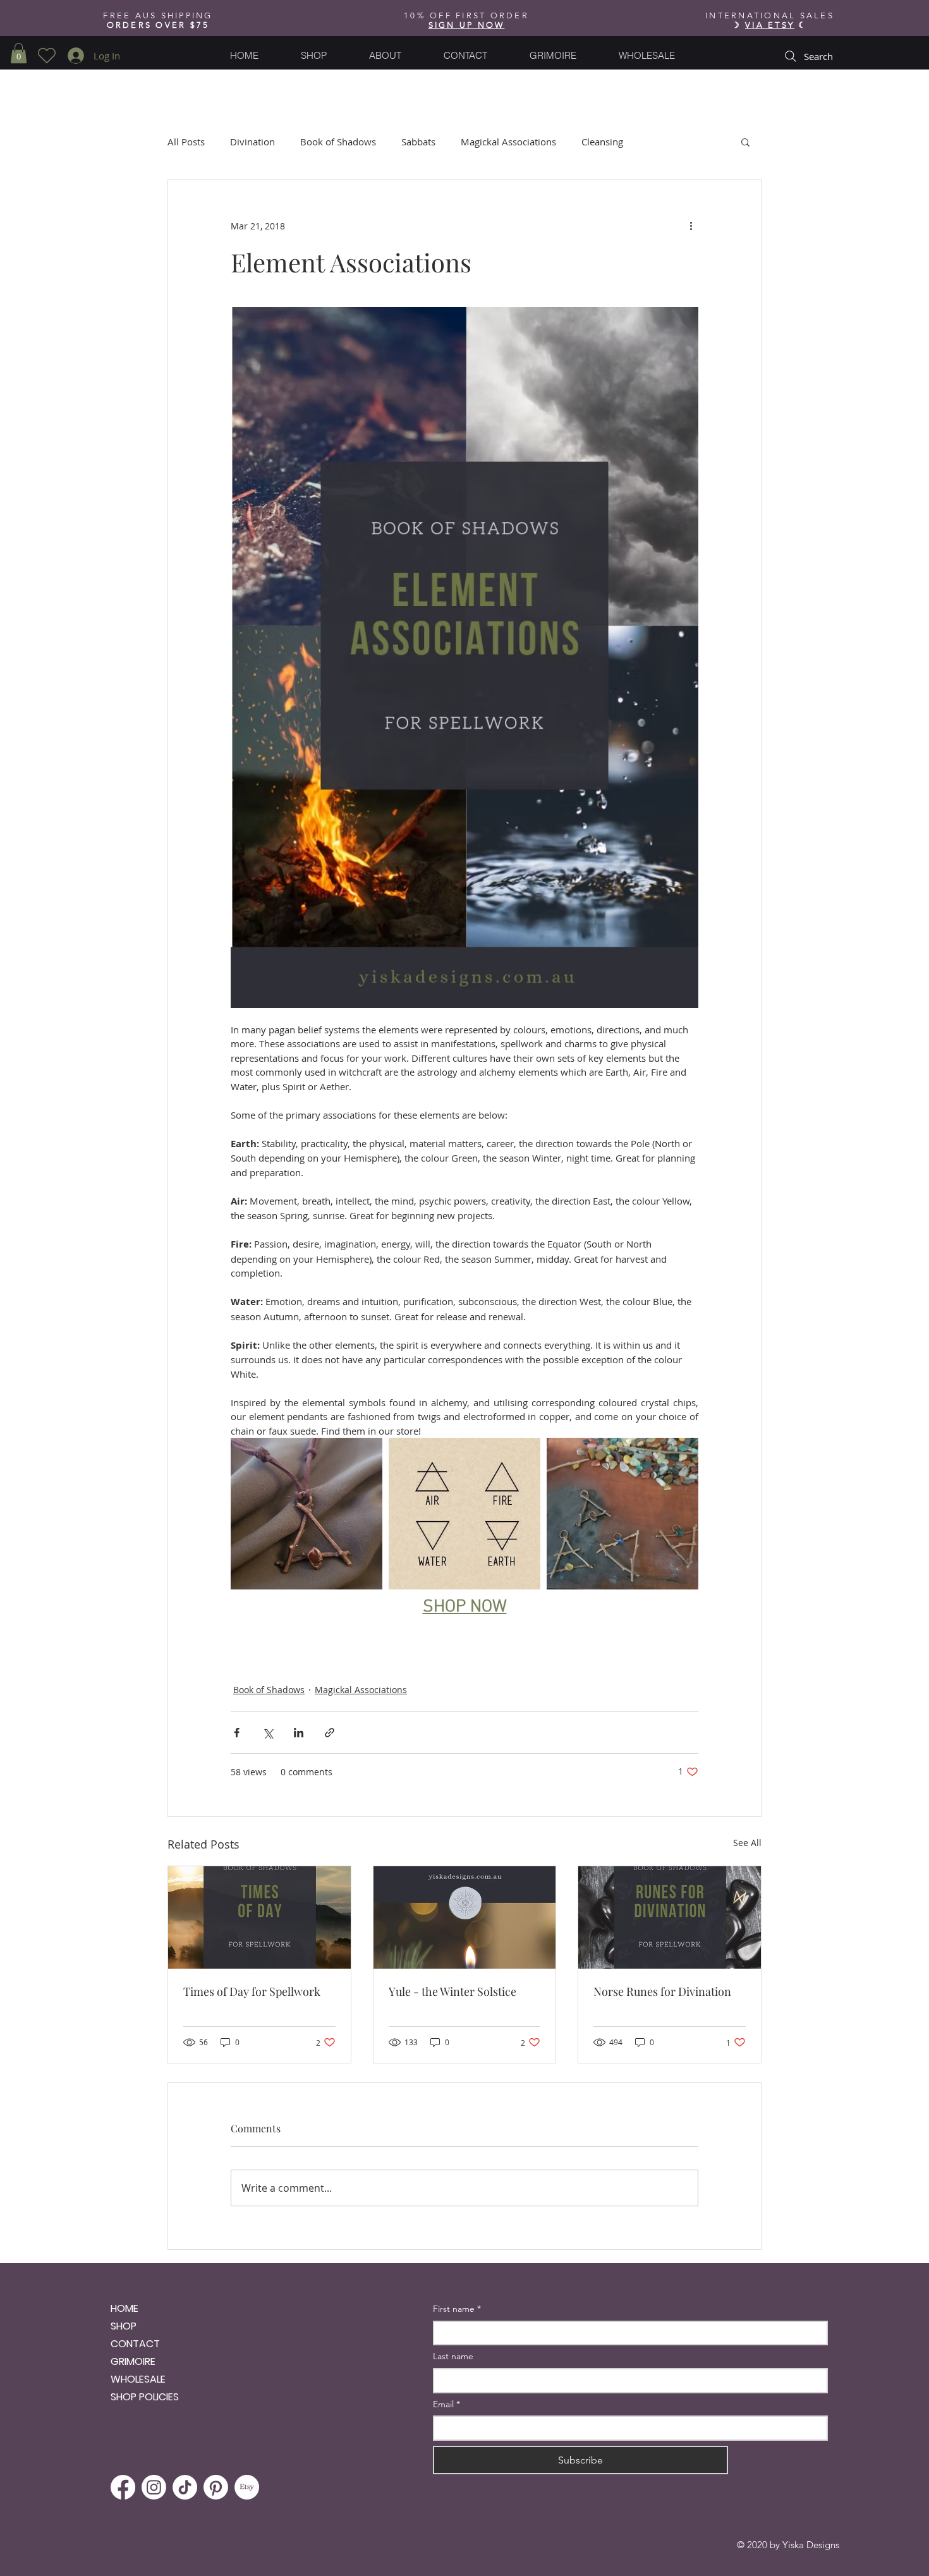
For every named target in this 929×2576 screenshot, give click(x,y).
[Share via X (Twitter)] (268, 1733)
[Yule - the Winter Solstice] (465, 1917)
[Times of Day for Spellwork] (259, 1917)
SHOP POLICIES (145, 2397)
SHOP (124, 2326)
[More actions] (691, 226)
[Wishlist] (46, 56)
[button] (467, 25)
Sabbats (418, 142)
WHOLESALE (138, 2379)
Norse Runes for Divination (662, 1991)
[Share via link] (330, 1733)
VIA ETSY (770, 25)
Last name (453, 2356)
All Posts (186, 142)
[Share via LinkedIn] (299, 1733)
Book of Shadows (338, 142)
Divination (252, 142)
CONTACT (135, 2344)
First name (457, 2309)
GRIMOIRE (133, 2361)
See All (747, 1843)
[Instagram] (154, 2487)
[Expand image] (307, 1514)
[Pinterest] (216, 2487)
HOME (124, 2308)
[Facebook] (123, 2487)
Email (446, 2404)
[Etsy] (247, 2487)
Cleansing (602, 142)
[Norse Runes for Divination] (670, 1917)
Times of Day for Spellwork (252, 1991)
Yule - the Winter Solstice (452, 1991)
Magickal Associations (508, 142)
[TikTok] (185, 2487)
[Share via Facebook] (237, 1733)
